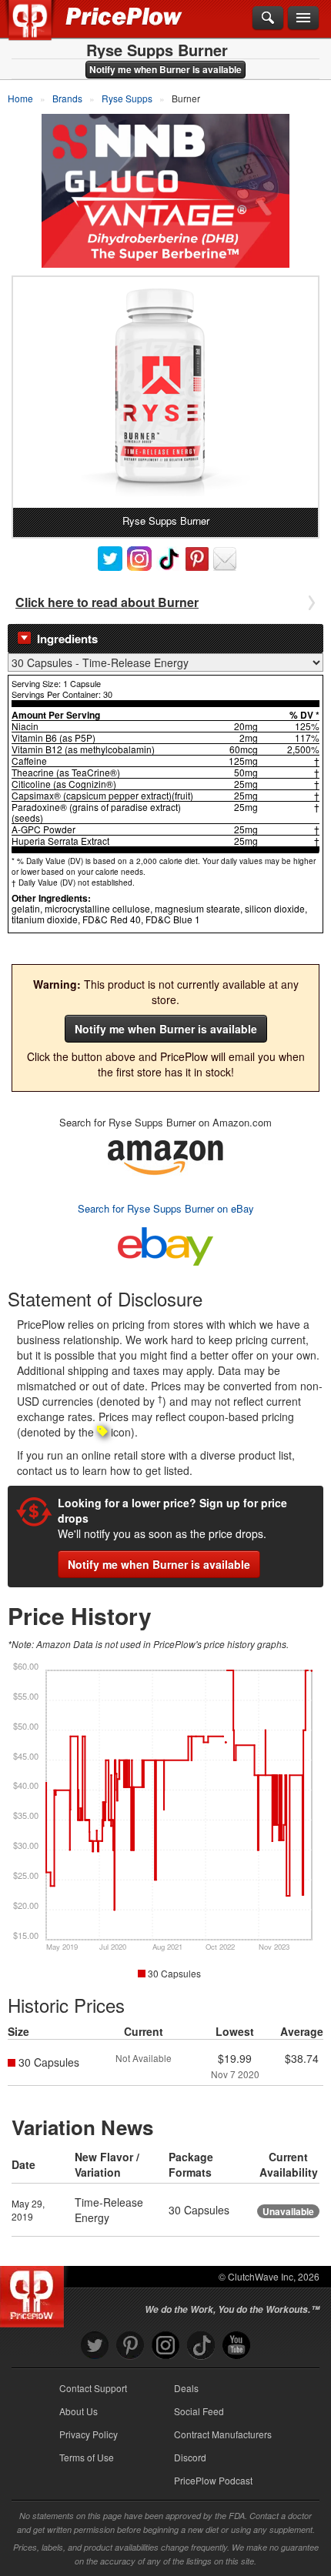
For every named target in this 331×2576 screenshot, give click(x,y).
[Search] (268, 18)
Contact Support (93, 2388)
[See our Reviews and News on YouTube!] (236, 2346)
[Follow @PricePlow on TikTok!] (201, 2346)
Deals (186, 2388)
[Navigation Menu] (303, 18)
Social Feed (199, 2411)
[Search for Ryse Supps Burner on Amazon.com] (165, 1155)
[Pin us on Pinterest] (130, 2346)
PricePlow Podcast (213, 2480)
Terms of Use (87, 2457)
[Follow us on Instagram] (165, 2346)
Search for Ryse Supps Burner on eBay (166, 1208)
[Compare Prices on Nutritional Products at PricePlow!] (35, 2293)
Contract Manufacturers (223, 2434)
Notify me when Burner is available (165, 69)
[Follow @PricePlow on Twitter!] (95, 2346)
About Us (79, 2411)
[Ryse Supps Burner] (165, 392)
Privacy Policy (89, 2434)
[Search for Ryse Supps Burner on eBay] (165, 1243)
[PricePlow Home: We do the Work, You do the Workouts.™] (41, 29)
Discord (190, 2457)
